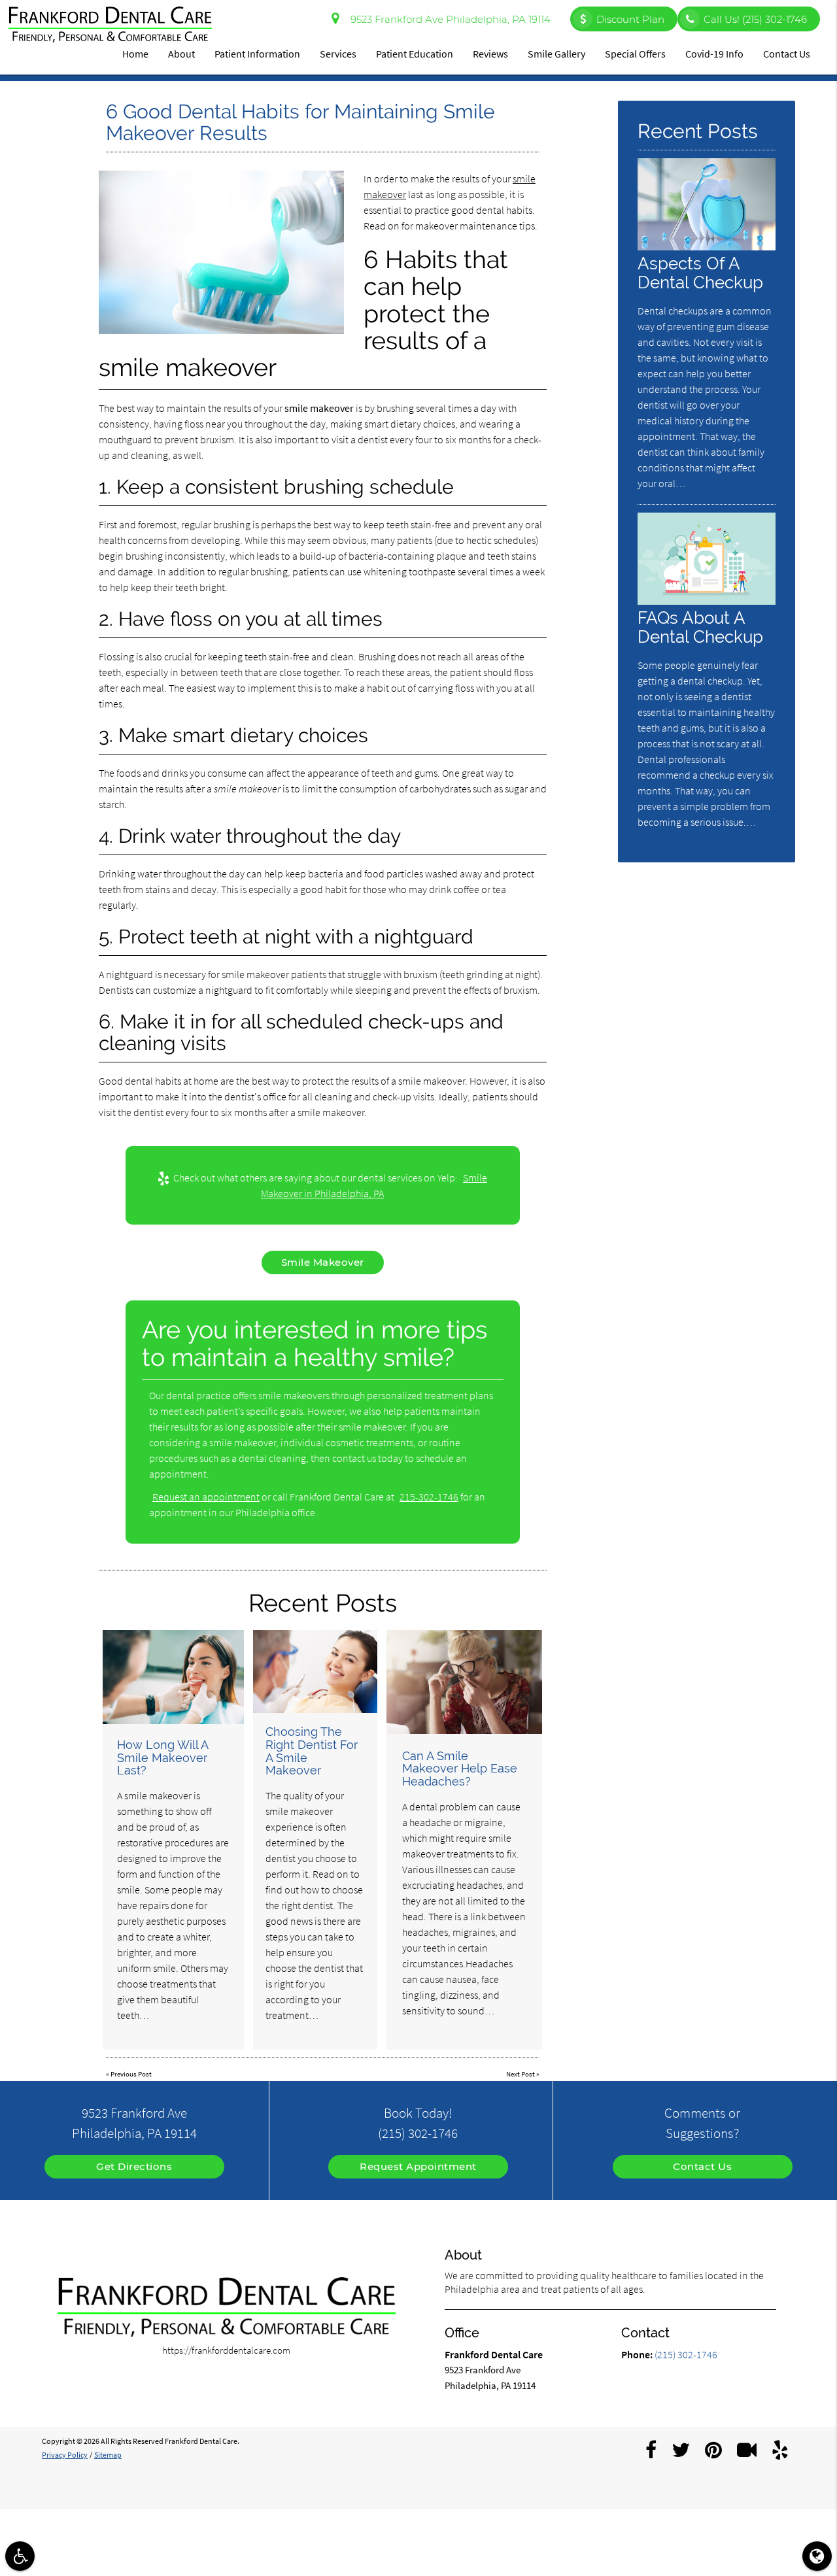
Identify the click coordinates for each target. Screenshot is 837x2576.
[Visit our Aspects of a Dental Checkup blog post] (707, 247)
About (181, 54)
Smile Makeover (323, 1262)
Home (135, 54)
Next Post (521, 2074)
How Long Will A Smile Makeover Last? (162, 1758)
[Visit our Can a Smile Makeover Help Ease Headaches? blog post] (464, 1682)
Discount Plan (630, 19)
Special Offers (635, 54)
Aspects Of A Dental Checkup (700, 273)
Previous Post (131, 2074)
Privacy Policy (65, 2455)
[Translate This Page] (817, 2556)
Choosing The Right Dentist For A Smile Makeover (312, 1751)
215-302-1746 (429, 1497)
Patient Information (257, 54)
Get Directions (134, 2166)
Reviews (490, 54)
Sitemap (108, 2455)
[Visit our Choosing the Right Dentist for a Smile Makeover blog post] (315, 1671)
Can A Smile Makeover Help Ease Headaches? (460, 1769)
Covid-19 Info (714, 54)
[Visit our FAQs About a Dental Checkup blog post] (707, 601)
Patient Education (415, 54)
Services (338, 54)
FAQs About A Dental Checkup (700, 627)
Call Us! (755, 19)
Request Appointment (418, 2166)
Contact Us (787, 54)
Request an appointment (206, 1497)
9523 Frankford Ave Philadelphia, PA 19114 (448, 19)
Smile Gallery (556, 54)
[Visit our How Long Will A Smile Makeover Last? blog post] (173, 1677)
